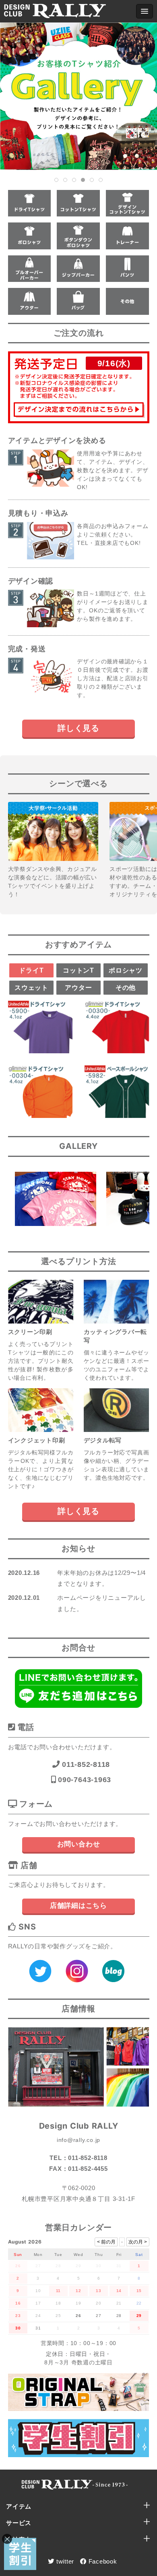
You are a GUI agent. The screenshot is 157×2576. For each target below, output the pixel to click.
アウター (78, 988)
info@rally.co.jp (78, 2140)
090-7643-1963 (83, 1780)
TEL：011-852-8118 (78, 2158)
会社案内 (19, 2540)
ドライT (31, 970)
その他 (126, 988)
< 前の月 (106, 2242)
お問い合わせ (79, 1844)
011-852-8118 (85, 1764)
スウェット (31, 988)
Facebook (102, 2561)
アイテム (19, 2506)
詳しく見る (78, 728)
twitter (64, 2561)
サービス (19, 2523)
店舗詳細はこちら (78, 1906)
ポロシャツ (126, 970)
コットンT (78, 970)
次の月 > (138, 2242)
